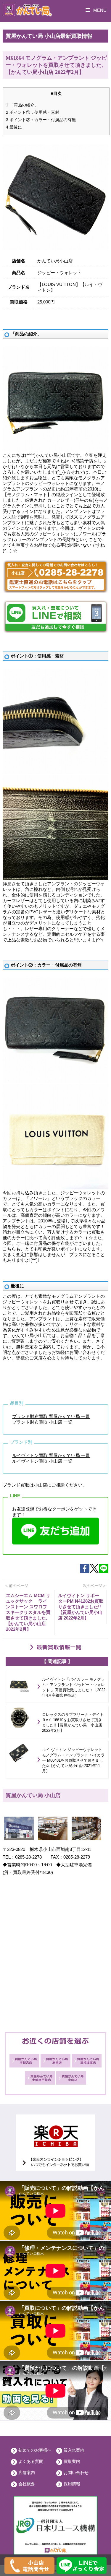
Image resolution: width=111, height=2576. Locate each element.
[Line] (104, 1572)
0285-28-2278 (28, 1857)
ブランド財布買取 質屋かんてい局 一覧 (51, 1416)
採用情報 (72, 2484)
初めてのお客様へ (35, 2450)
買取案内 (72, 2461)
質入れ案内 (74, 2450)
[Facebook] (85, 1572)
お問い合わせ (76, 2473)
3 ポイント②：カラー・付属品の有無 (41, 120)
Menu (99, 10)
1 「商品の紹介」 (22, 105)
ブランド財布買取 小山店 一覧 (42, 1422)
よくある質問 (31, 2461)
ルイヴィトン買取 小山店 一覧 (42, 1461)
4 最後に (14, 127)
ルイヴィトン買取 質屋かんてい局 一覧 (51, 1455)
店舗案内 (27, 2473)
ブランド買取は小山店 (25, 1485)
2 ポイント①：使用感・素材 (33, 112)
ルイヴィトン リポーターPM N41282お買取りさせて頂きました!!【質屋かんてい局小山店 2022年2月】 (81, 1607)
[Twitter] (94, 1572)
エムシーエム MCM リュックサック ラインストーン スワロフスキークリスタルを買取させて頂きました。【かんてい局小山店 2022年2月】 (28, 1612)
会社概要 (27, 2484)
